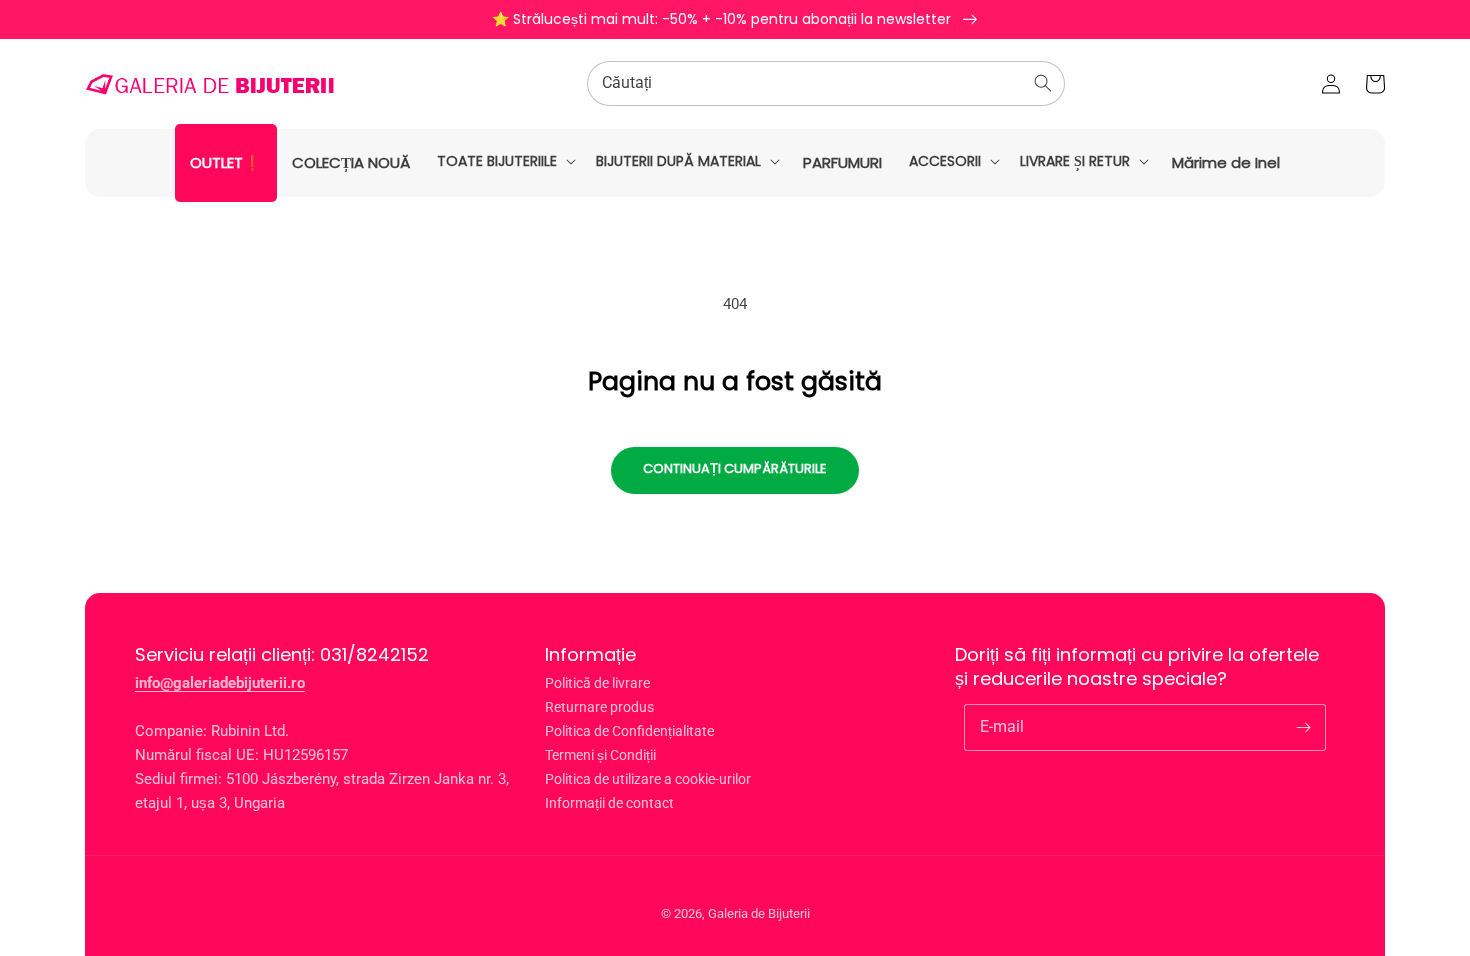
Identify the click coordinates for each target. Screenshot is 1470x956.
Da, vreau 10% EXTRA (485, 555)
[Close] (1211, 270)
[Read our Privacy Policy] (698, 654)
